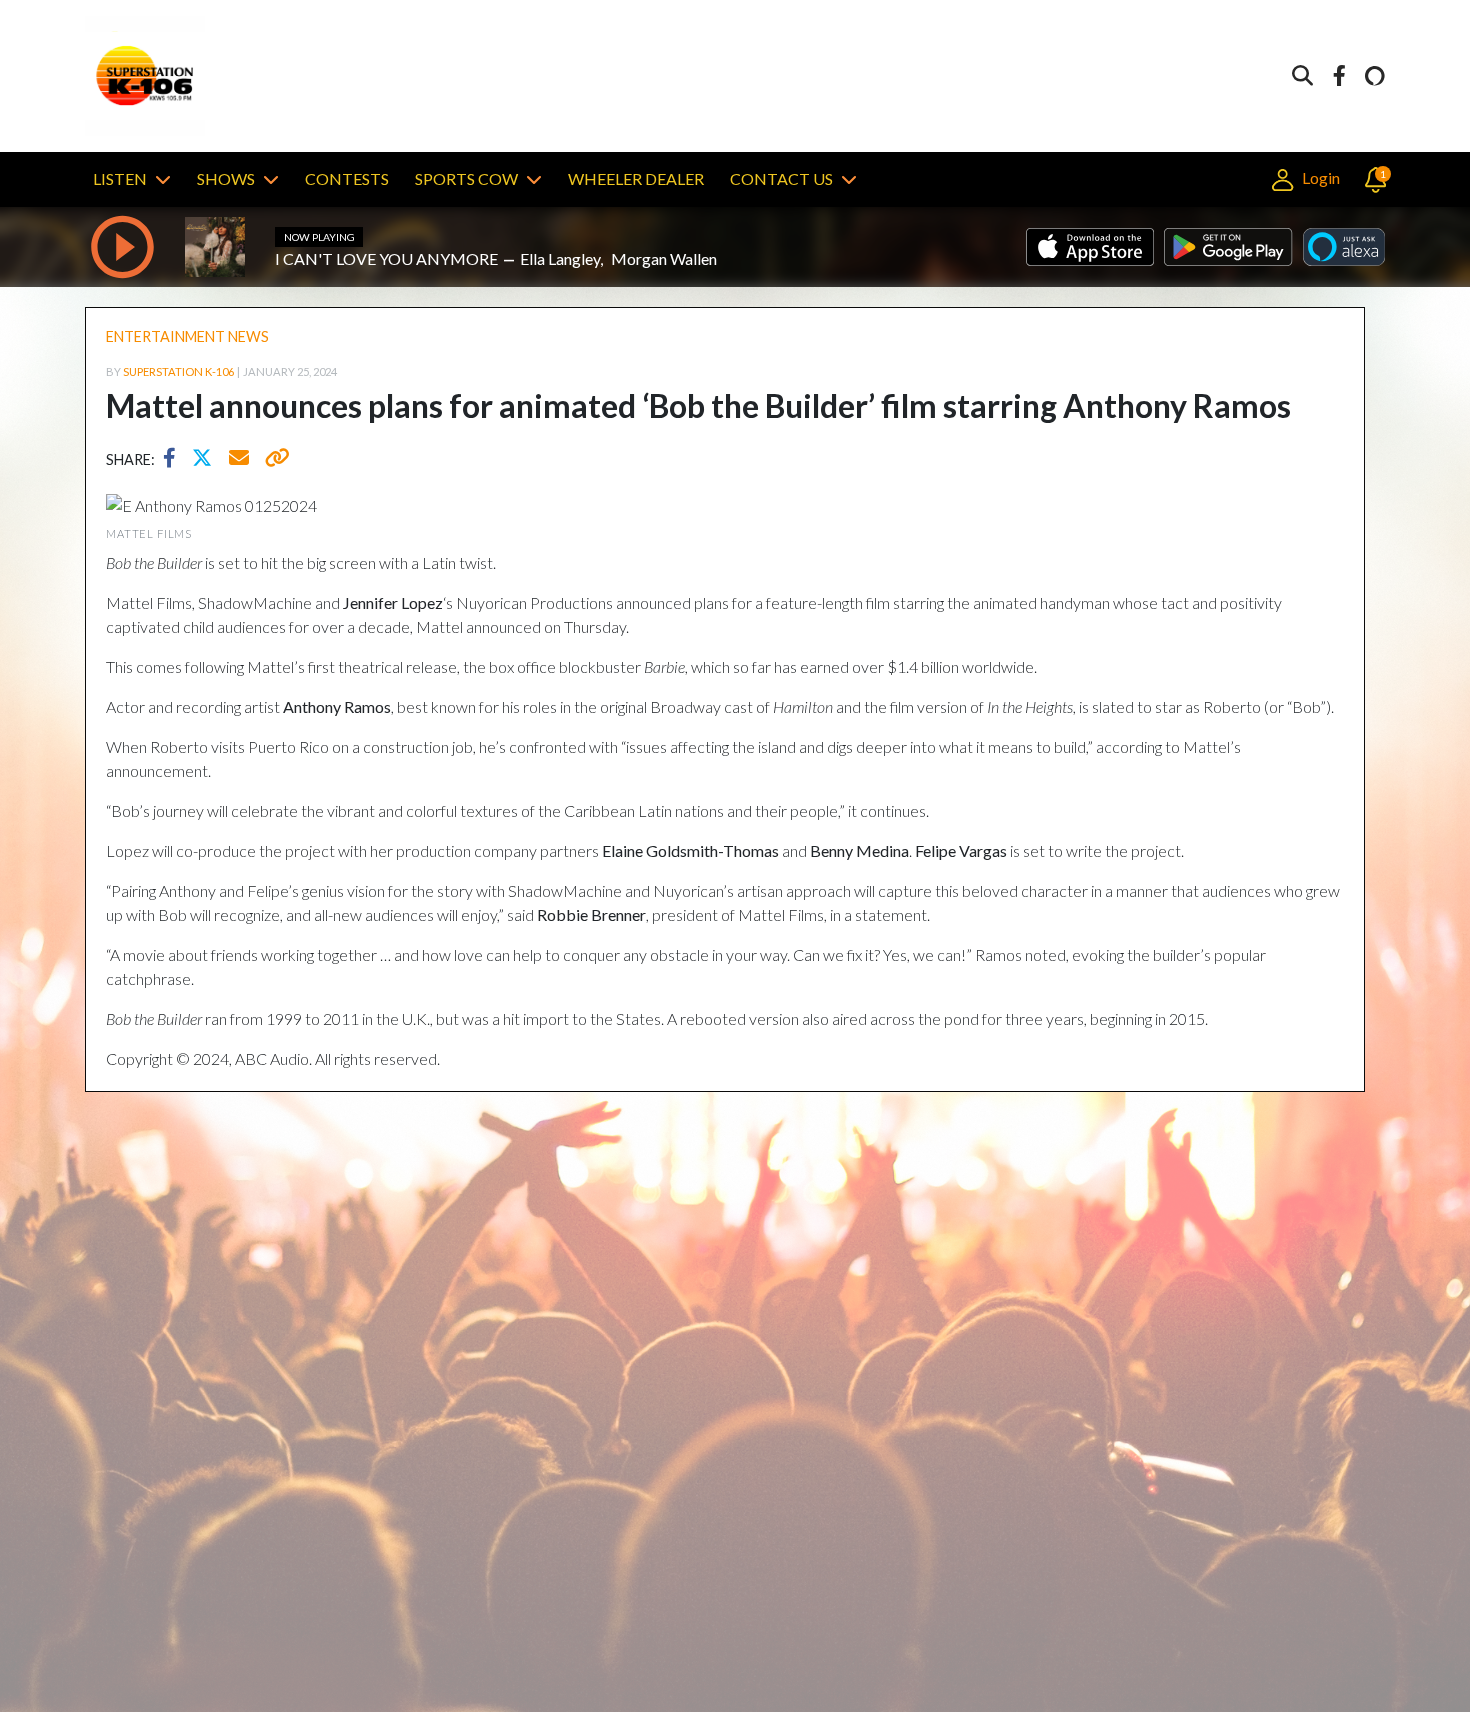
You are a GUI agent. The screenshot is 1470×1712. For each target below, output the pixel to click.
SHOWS (226, 178)
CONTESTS (347, 178)
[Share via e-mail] (240, 460)
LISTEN (120, 178)
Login (1319, 177)
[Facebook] (1339, 76)
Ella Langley (560, 258)
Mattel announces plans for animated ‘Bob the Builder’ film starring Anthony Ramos (698, 405)
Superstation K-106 (178, 371)
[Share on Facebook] (174, 460)
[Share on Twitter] (207, 460)
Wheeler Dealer (636, 178)
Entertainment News (187, 336)
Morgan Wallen (664, 258)
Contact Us (781, 178)
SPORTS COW (466, 178)
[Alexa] (1375, 76)
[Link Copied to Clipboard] (273, 460)
